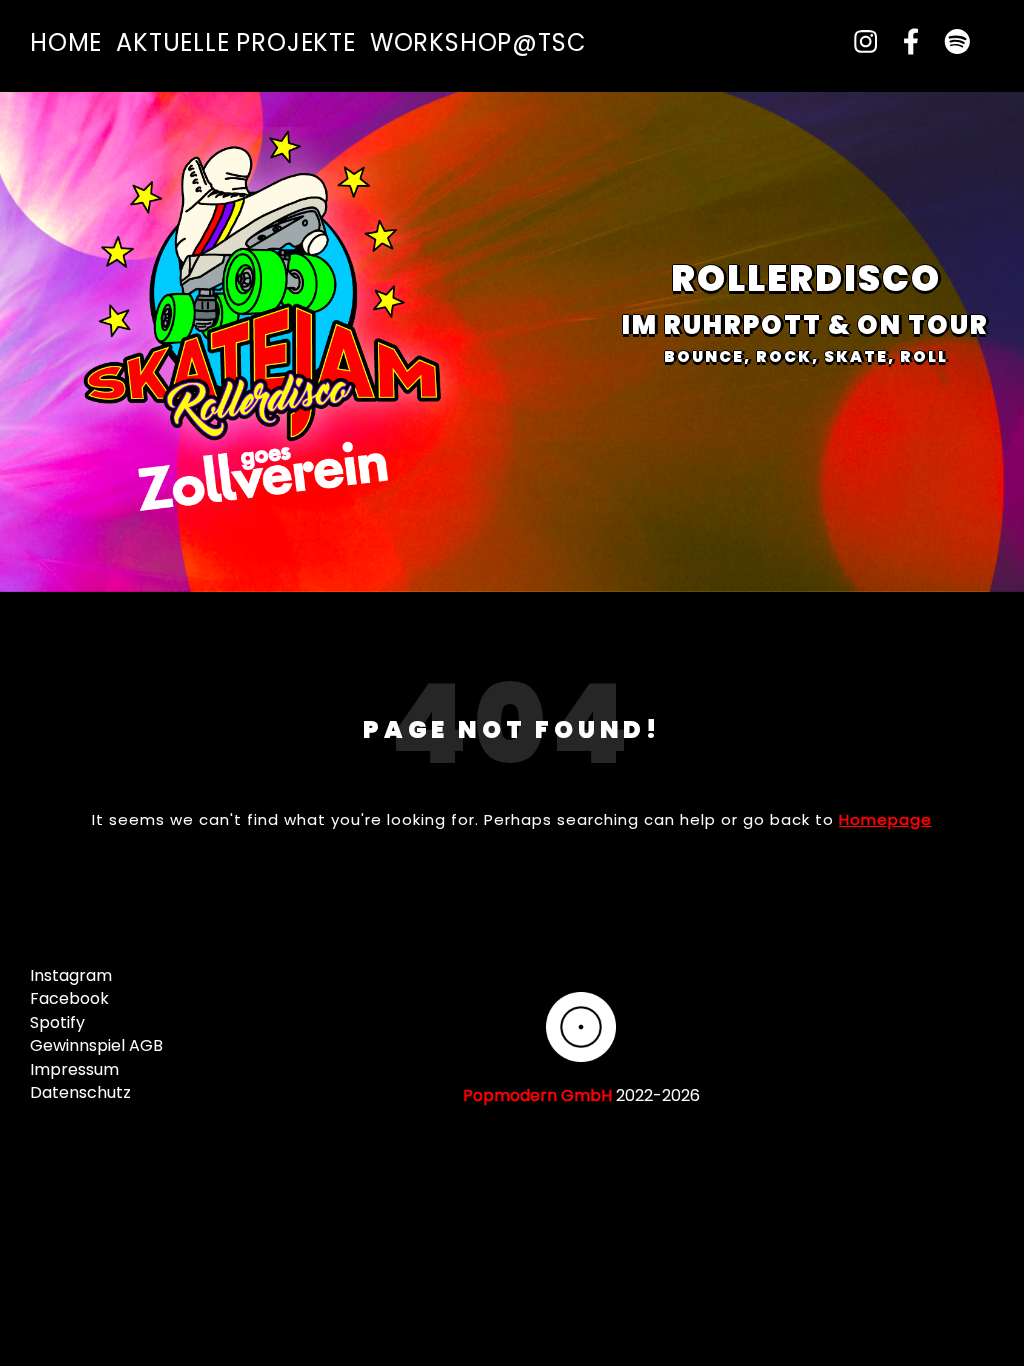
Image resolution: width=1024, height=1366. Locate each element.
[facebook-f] (904, 42)
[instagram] (859, 42)
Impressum (74, 1069)
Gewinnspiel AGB (96, 1045)
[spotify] (948, 42)
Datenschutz (80, 1092)
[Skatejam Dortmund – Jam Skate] (270, 327)
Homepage (885, 819)
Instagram (71, 975)
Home (66, 42)
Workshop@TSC (478, 42)
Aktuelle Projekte (236, 42)
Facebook (69, 998)
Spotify (57, 1022)
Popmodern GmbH (537, 1095)
